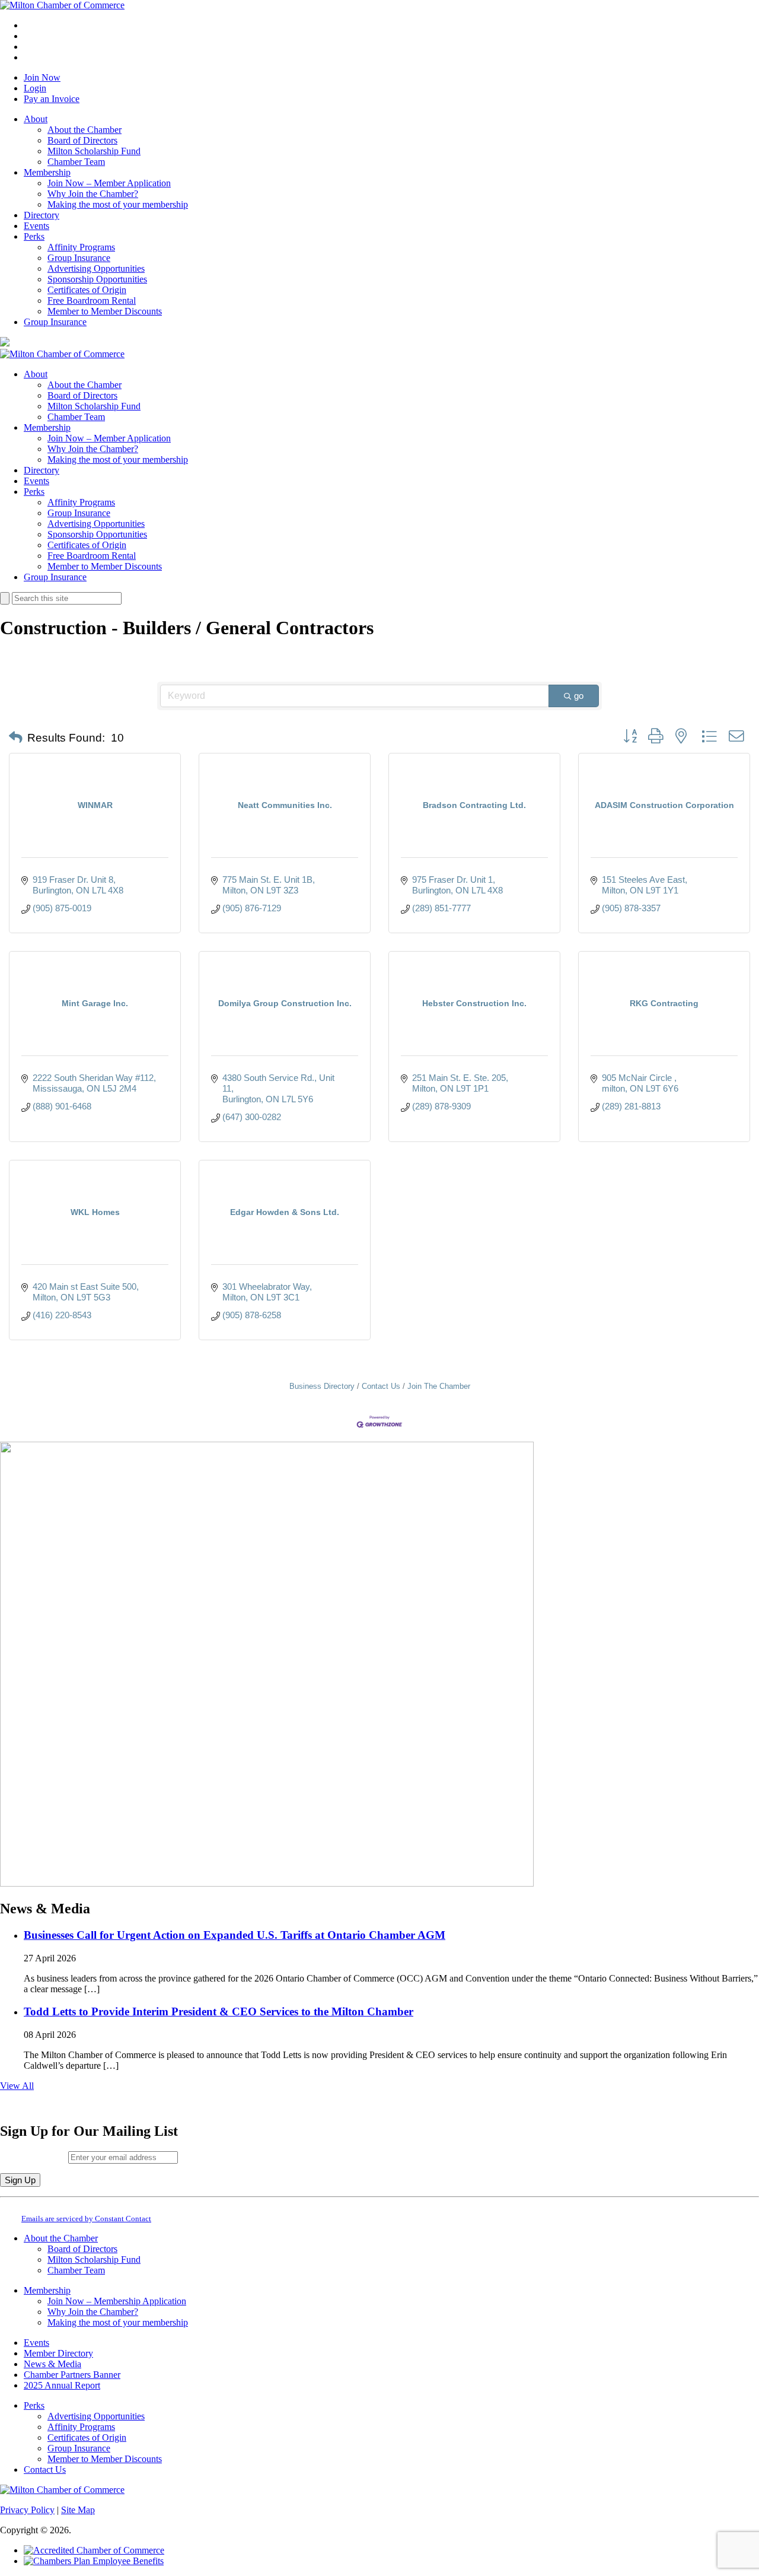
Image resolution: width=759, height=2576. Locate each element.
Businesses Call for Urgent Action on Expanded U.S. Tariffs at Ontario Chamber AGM (235, 1935)
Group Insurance (79, 258)
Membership (47, 172)
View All (17, 2086)
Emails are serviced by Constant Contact (86, 2219)
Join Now (42, 77)
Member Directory (58, 2353)
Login (35, 88)
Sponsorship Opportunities (97, 279)
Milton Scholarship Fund (94, 151)
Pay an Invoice (52, 99)
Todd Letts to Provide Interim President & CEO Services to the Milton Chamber (219, 2011)
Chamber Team (76, 162)
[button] (16, 738)
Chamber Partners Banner (72, 2375)
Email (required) (34, 2157)
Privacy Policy (27, 2510)
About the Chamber (84, 130)
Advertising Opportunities (96, 268)
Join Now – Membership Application (117, 2301)
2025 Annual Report (62, 2385)
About (36, 119)
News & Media (52, 2364)
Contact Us (381, 1386)
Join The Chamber (439, 1386)
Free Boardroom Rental (92, 300)
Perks (34, 236)
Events (36, 226)
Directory (42, 215)
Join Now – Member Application (109, 183)
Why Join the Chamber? (93, 194)
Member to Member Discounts (105, 311)
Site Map (78, 2510)
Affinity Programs (81, 247)
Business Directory (322, 1386)
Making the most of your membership (118, 204)
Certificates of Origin (87, 290)
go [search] (579, 696)
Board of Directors (82, 140)
